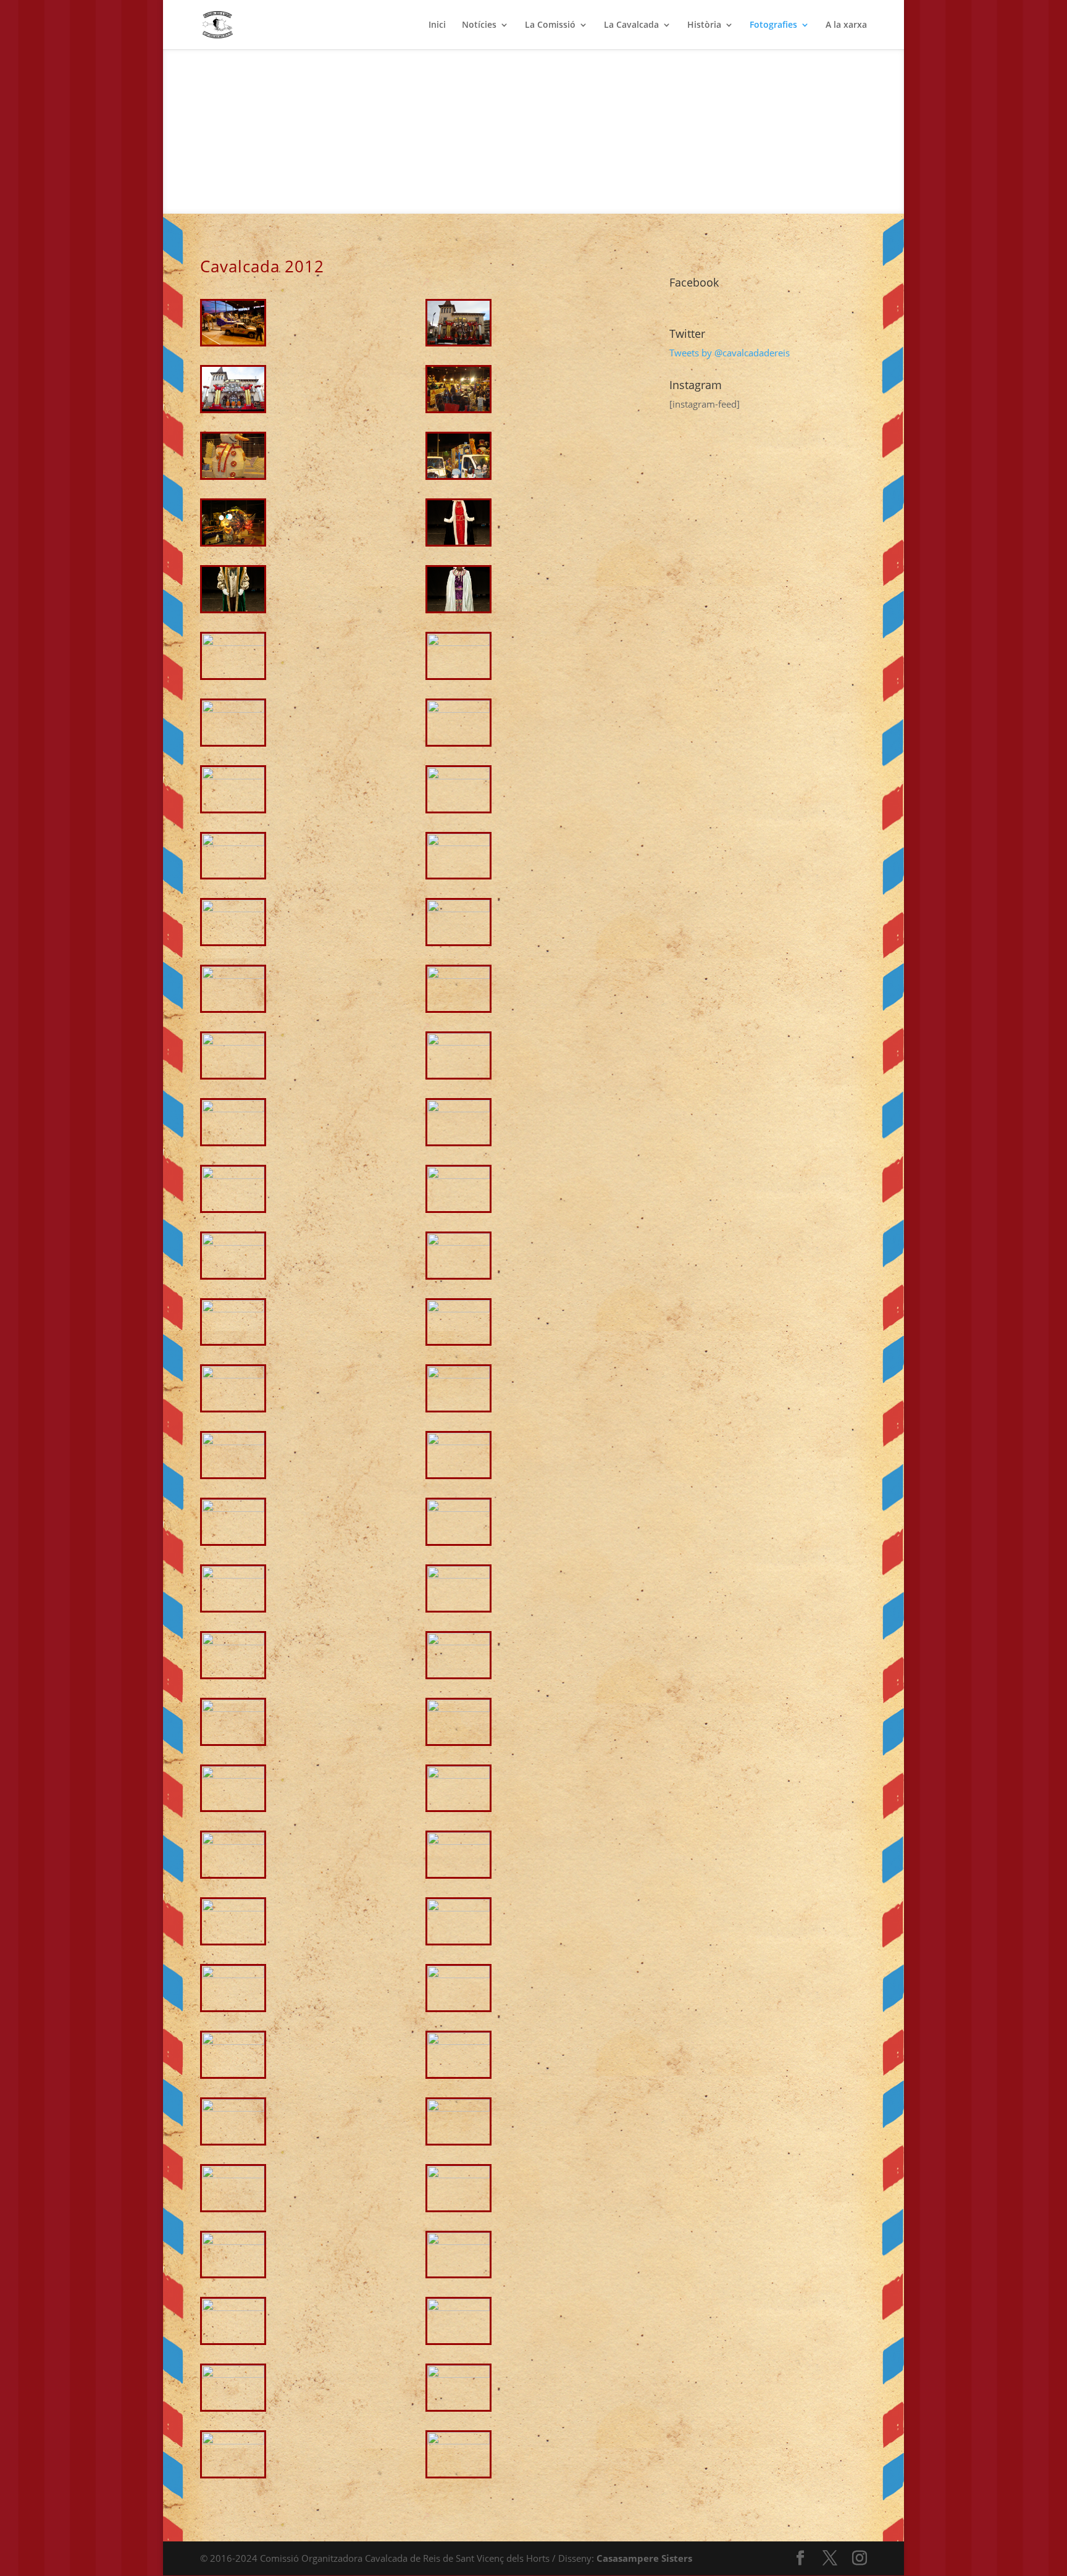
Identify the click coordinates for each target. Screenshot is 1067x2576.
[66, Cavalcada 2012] (458, 2441)
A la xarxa (846, 25)
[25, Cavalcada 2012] (233, 1109)
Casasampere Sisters (644, 2558)
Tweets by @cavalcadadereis (730, 353)
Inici (437, 25)
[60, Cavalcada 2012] (458, 2241)
